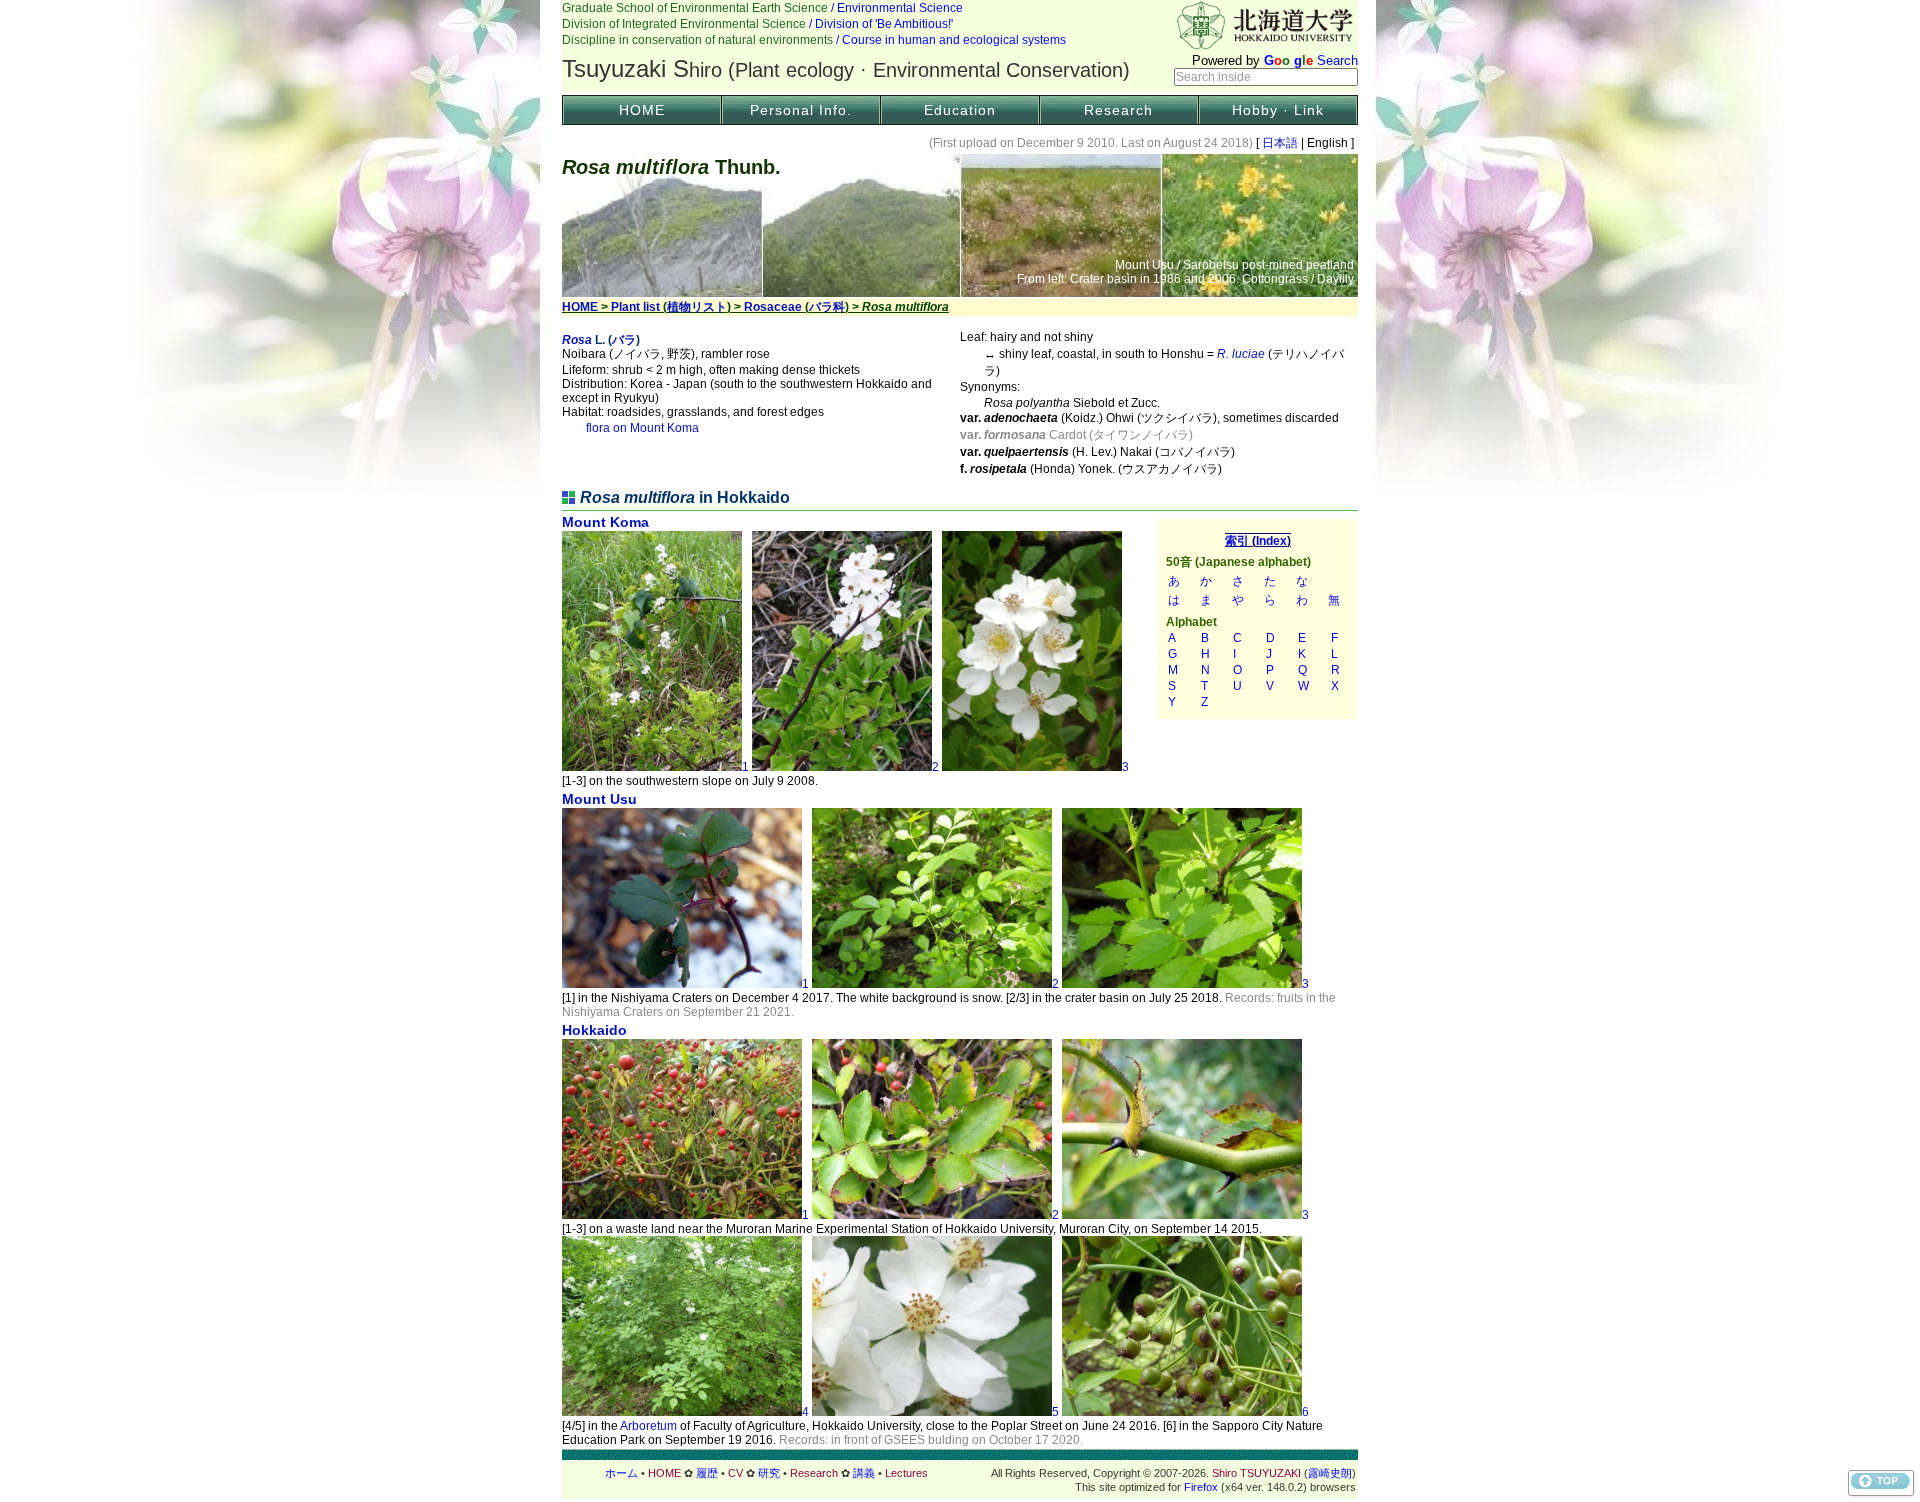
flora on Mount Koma (642, 428)
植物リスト (697, 307)
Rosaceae (773, 307)
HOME (642, 110)
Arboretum (648, 1426)
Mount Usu (599, 799)
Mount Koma (605, 522)
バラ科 (827, 307)
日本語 (1280, 143)
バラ (624, 340)
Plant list (635, 307)
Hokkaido (594, 1030)
